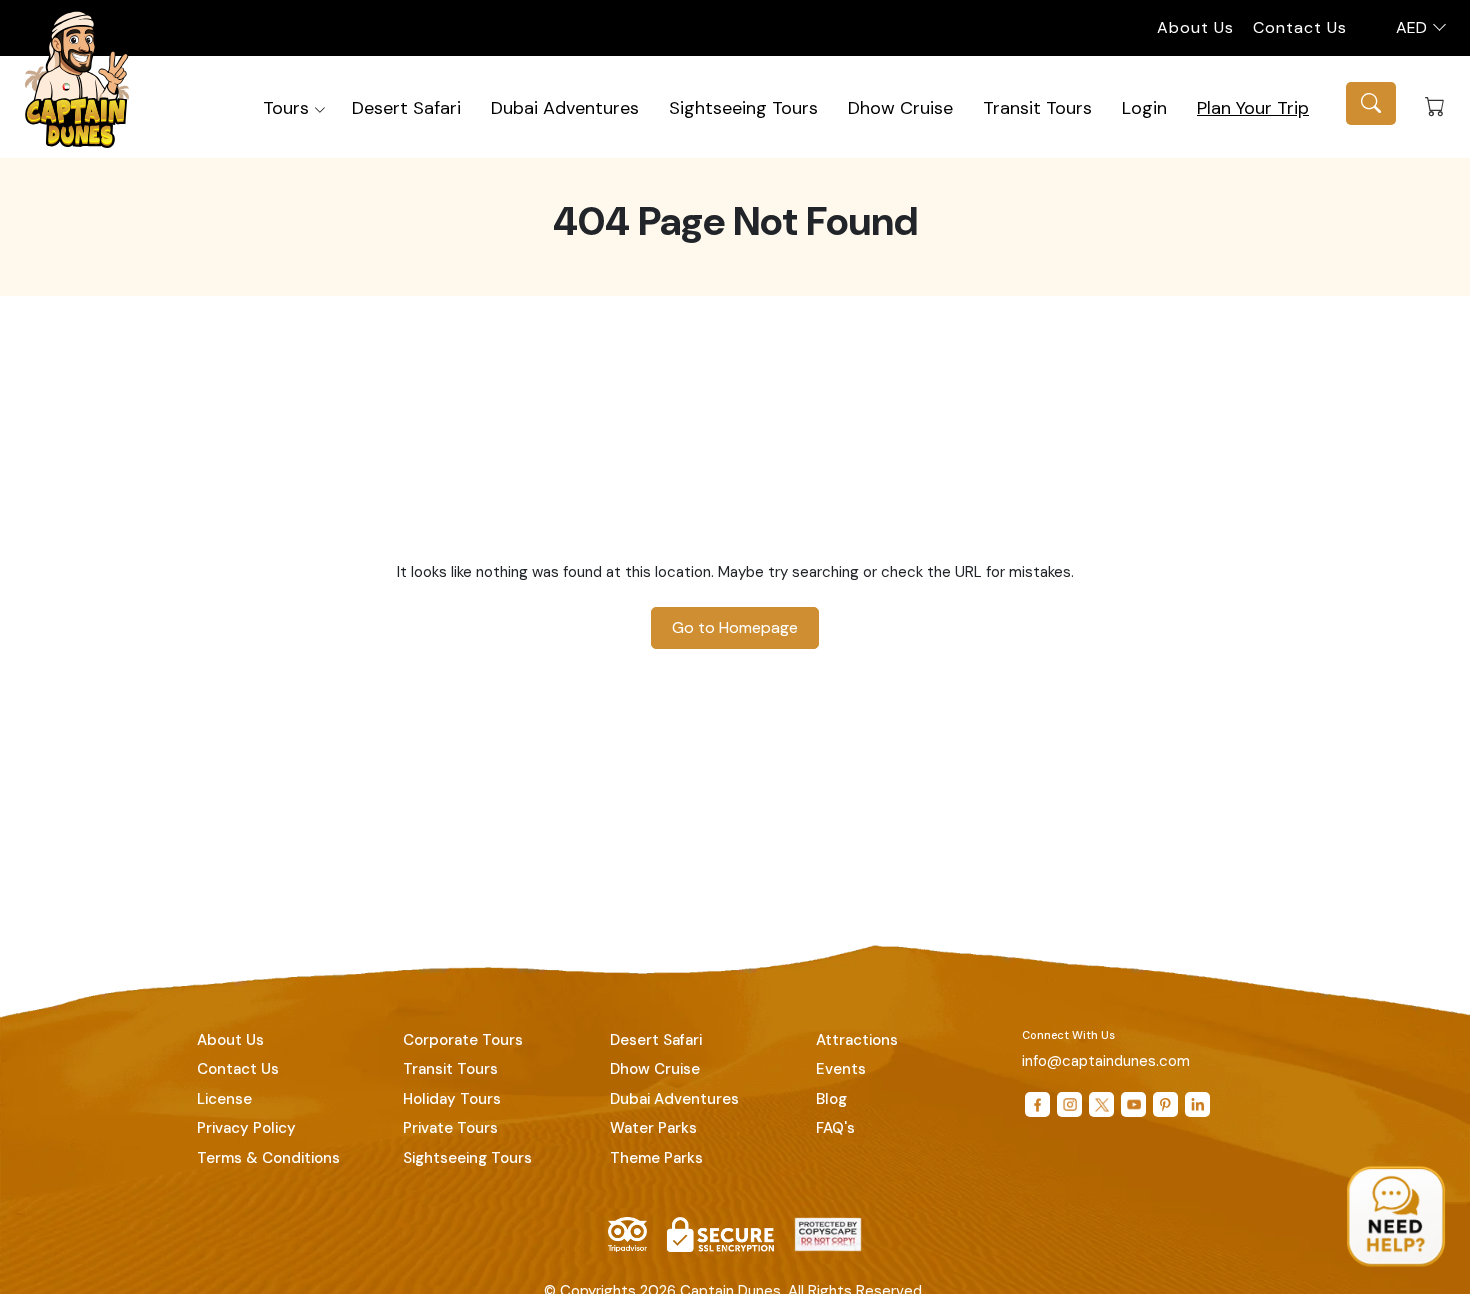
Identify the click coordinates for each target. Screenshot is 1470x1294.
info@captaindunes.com (1106, 1061)
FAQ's (835, 1128)
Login (1144, 107)
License (224, 1099)
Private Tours (450, 1128)
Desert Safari (406, 107)
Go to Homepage (735, 627)
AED (1413, 27)
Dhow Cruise (900, 107)
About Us (1195, 27)
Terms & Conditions (268, 1158)
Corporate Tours (463, 1040)
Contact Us (1300, 27)
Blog (831, 1099)
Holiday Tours (452, 1099)
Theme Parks (656, 1158)
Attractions (857, 1040)
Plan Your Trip (1253, 107)
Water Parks (653, 1128)
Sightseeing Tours (743, 107)
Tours (286, 107)
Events (841, 1069)
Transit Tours (1037, 107)
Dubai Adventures (565, 107)
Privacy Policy (246, 1128)
